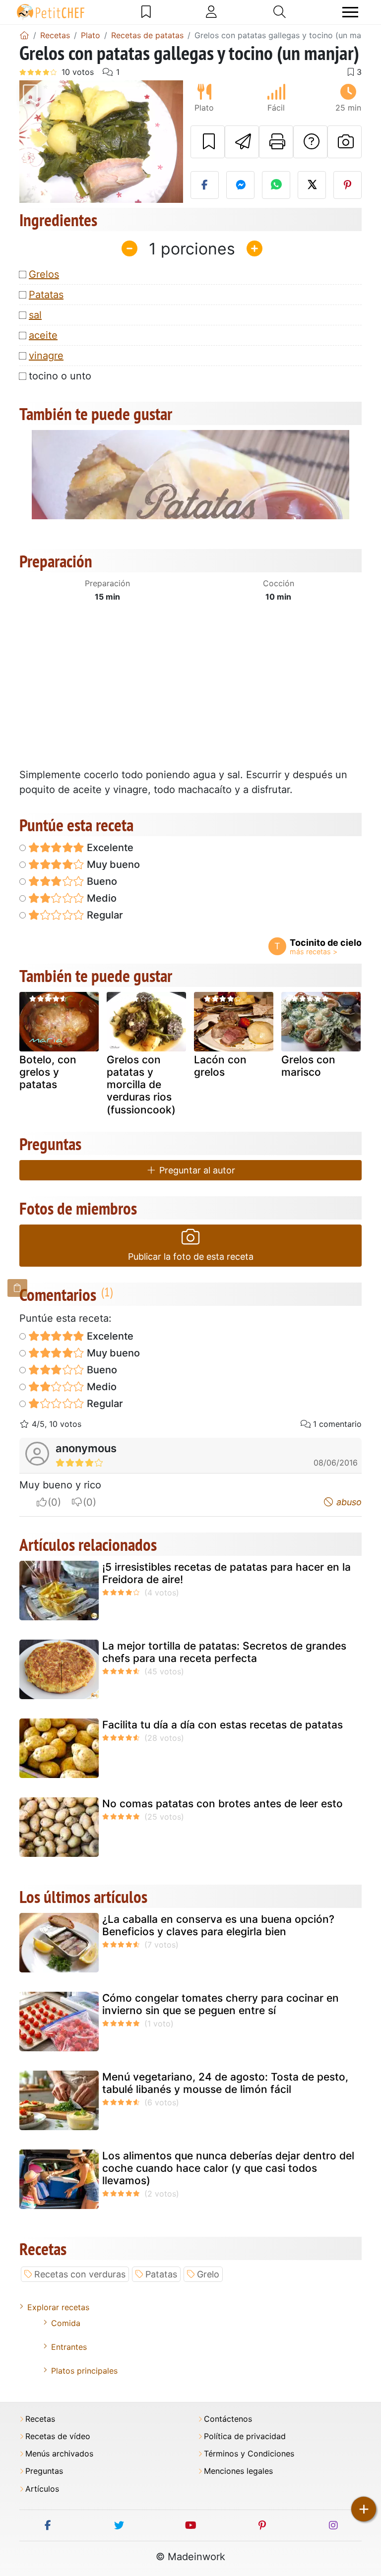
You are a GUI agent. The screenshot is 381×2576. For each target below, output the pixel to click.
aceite (43, 335)
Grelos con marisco (308, 1066)
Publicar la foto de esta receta (191, 1257)
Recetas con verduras (80, 2274)
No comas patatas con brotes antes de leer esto (222, 1804)
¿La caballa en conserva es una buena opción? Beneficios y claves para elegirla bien (218, 1925)
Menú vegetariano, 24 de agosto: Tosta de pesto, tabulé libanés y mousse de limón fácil (225, 2083)
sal (35, 315)
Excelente (109, 848)
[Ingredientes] (17, 1288)
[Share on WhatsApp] (276, 185)
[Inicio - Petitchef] (24, 35)
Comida (66, 2323)
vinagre (46, 356)
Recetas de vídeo (58, 2436)
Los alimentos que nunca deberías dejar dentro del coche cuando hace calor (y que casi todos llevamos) (228, 2168)
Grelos (44, 274)
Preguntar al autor (196, 1170)
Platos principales (84, 2371)
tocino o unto (60, 376)
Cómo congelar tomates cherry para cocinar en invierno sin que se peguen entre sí (221, 2004)
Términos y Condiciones (249, 2454)
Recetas (40, 2419)
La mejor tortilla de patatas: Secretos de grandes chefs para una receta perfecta (224, 1652)
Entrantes (69, 2347)
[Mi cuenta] (211, 12)
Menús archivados (59, 2454)
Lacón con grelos (220, 1066)
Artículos (42, 2489)
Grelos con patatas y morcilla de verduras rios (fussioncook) (141, 1085)
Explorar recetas (58, 2307)
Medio (100, 898)
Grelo (208, 2274)
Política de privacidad (245, 2436)
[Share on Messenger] (240, 185)
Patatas (46, 295)
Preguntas (44, 2471)
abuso (348, 1502)
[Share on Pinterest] (348, 185)
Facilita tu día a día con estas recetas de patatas (222, 1725)
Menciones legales (238, 2471)
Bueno (101, 881)
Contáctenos (228, 2419)
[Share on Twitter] (312, 185)
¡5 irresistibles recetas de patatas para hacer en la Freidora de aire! (226, 1573)
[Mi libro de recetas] (146, 12)
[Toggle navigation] (350, 12)
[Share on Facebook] (205, 185)
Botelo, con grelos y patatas (48, 1072)
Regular (104, 915)
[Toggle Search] (280, 12)
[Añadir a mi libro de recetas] (208, 142)
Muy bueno (112, 864)
